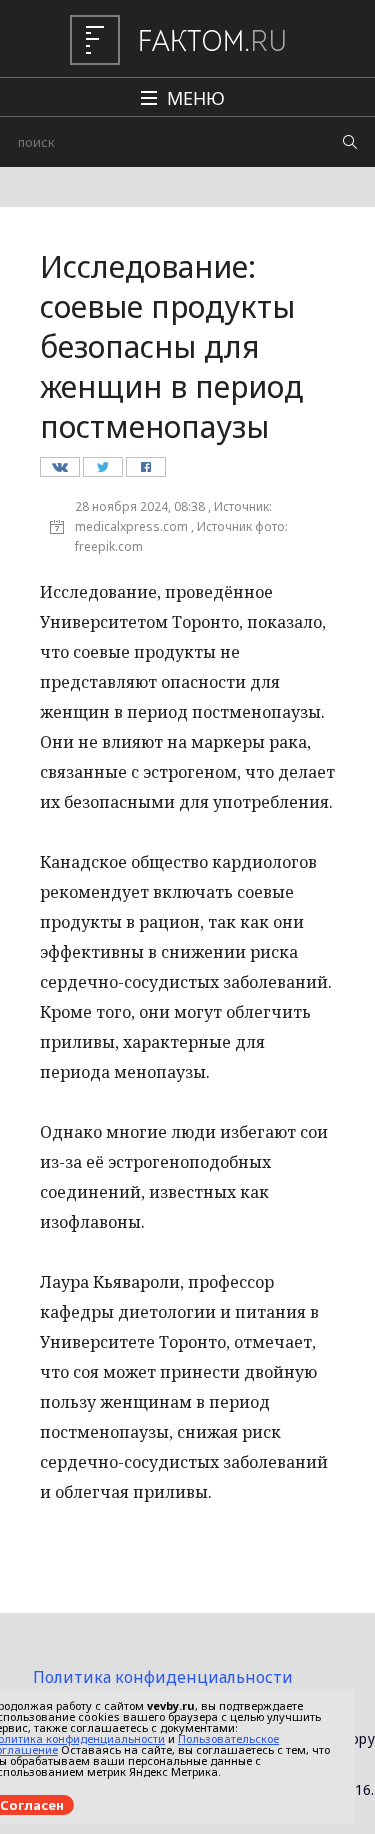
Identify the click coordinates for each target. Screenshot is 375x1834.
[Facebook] (145, 472)
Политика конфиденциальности (163, 1677)
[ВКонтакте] (59, 472)
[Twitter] (102, 472)
